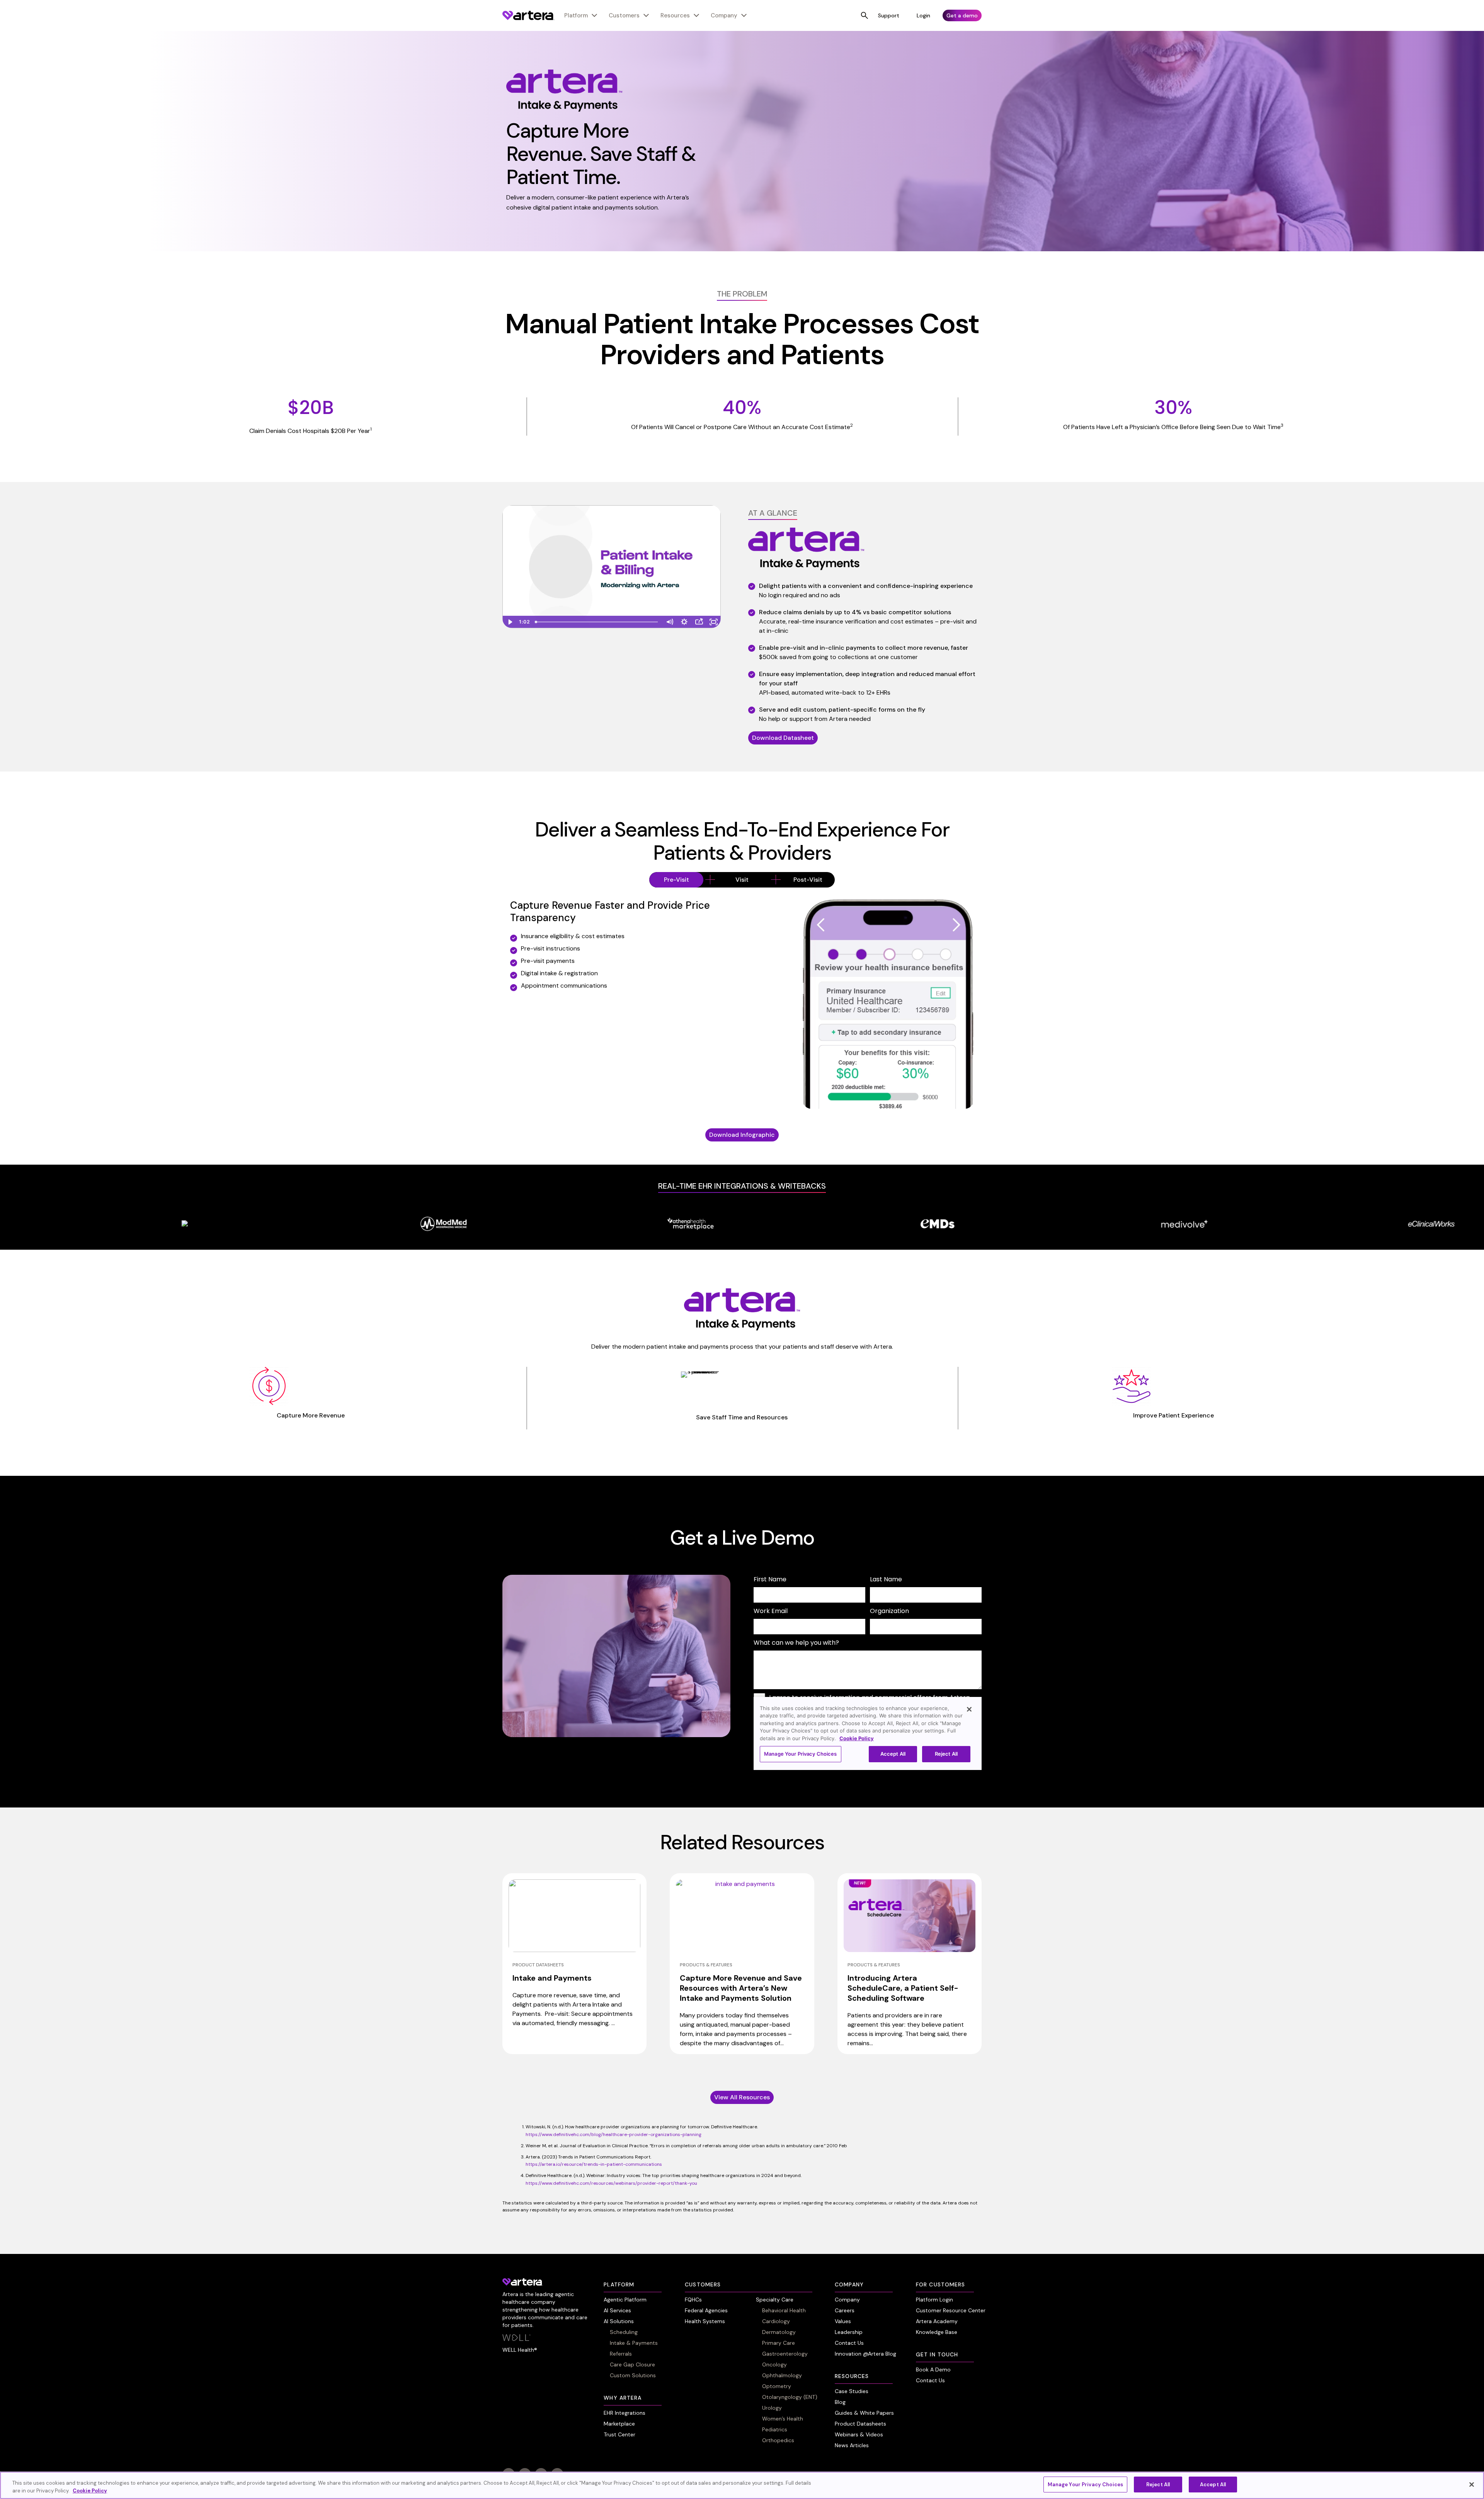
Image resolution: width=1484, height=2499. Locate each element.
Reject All (1158, 2485)
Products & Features (706, 1965)
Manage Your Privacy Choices (1086, 2485)
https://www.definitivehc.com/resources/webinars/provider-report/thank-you (611, 2183)
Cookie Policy (90, 2491)
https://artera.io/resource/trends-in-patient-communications (594, 2164)
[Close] (1472, 2484)
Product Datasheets (538, 1965)
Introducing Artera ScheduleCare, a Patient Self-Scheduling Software (903, 1988)
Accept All (1213, 2485)
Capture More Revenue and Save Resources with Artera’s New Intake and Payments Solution (741, 1988)
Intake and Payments (552, 1978)
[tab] (676, 880)
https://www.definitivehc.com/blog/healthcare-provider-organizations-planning (614, 2134)
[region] (742, 2485)
